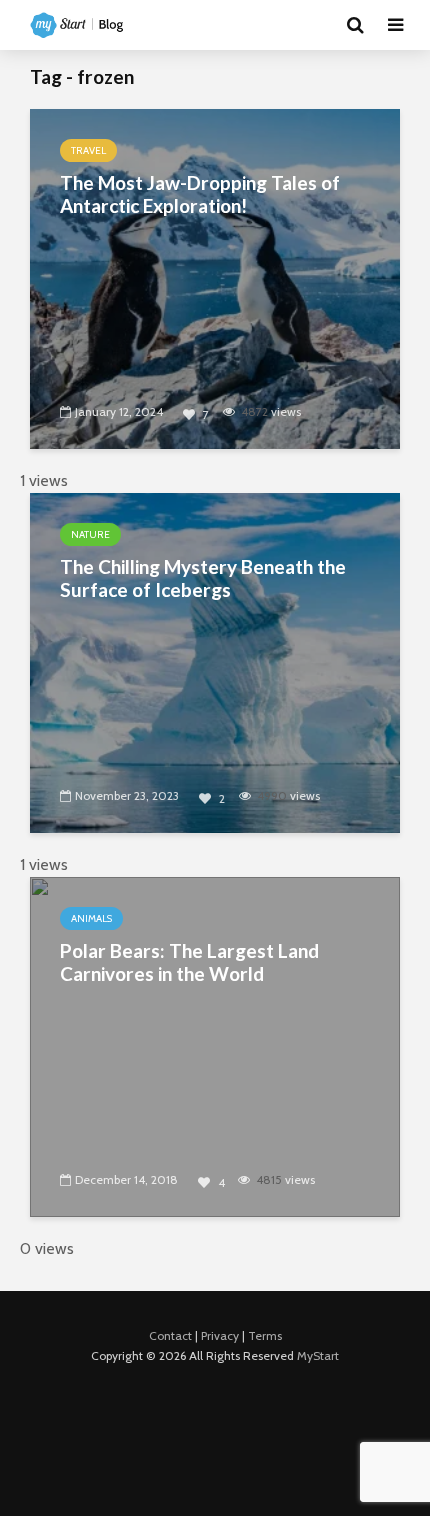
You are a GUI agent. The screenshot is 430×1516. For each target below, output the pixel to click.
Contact (170, 1335)
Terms (265, 1335)
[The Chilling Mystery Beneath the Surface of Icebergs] (215, 661)
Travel (88, 150)
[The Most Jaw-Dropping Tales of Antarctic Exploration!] (215, 277)
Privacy (220, 1335)
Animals (91, 918)
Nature (90, 534)
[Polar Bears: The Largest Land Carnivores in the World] (215, 1045)
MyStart (318, 1355)
